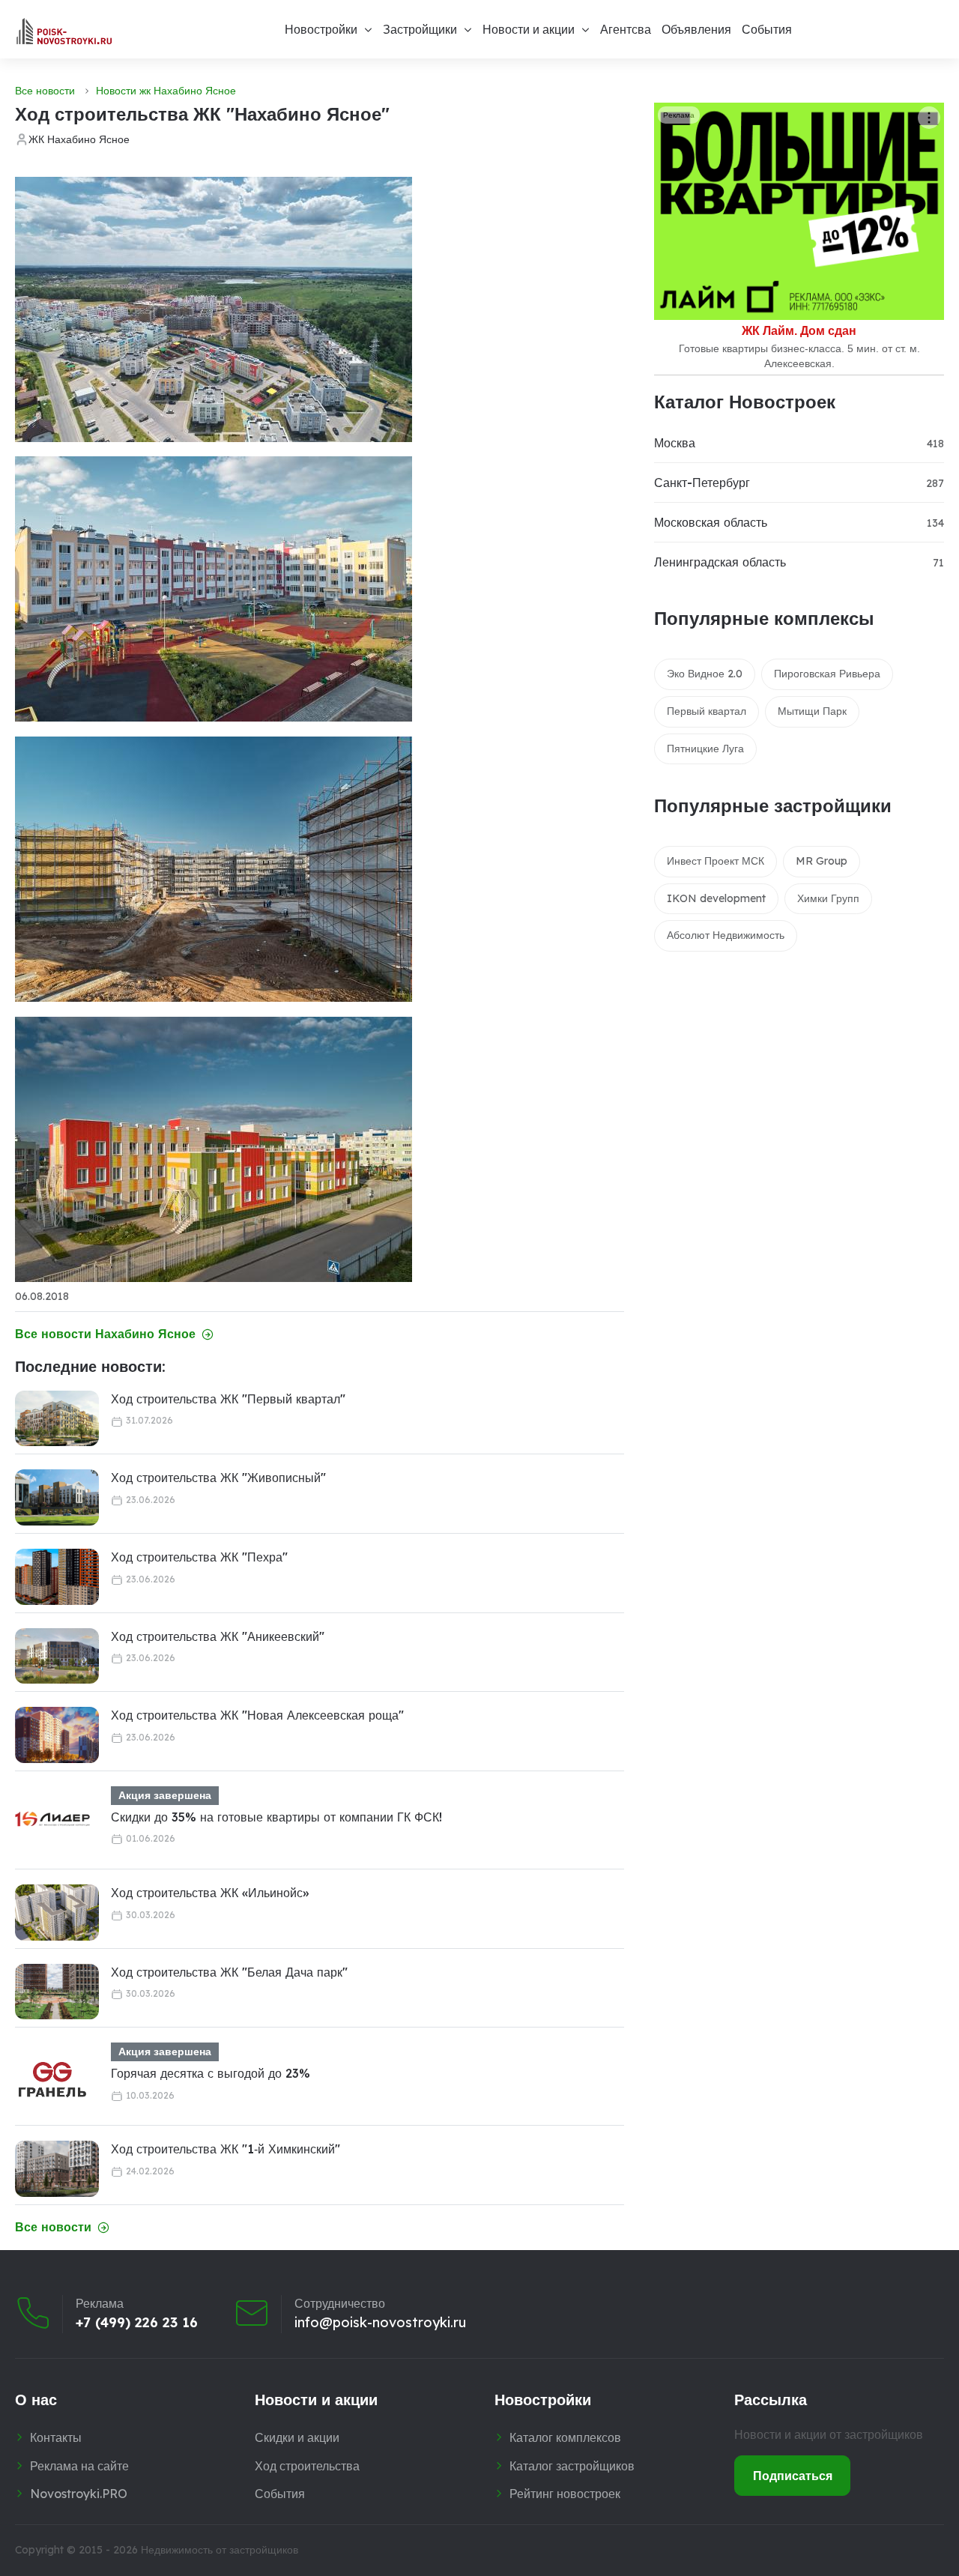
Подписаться (793, 2476)
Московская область (711, 522)
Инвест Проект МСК (716, 861)
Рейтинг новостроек (565, 2494)
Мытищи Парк (812, 711)
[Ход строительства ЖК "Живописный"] (57, 1497)
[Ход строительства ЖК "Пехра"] (57, 1577)
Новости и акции (529, 29)
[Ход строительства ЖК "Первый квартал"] (57, 1419)
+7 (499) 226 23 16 (137, 2323)
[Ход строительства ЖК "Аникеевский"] (57, 1656)
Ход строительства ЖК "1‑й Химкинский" (226, 2149)
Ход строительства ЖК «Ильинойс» (210, 1893)
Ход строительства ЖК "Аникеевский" (218, 1636)
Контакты (56, 2437)
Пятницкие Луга (705, 749)
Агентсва (626, 29)
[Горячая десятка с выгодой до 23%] (52, 2080)
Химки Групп (828, 898)
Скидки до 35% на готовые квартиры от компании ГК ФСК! (276, 1817)
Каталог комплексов (565, 2437)
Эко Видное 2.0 (705, 674)
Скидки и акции (297, 2437)
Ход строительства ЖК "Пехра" (199, 1557)
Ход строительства (307, 2466)
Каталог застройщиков (572, 2466)
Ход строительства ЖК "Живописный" (218, 1478)
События (767, 29)
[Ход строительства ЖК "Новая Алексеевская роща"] (57, 1735)
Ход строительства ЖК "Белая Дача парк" (229, 1972)
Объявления (696, 29)
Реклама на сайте (79, 2466)
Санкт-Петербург (702, 483)
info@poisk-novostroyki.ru (380, 2323)
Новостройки (321, 29)
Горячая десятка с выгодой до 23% (211, 2073)
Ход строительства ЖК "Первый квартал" (228, 1399)
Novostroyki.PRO (79, 2494)
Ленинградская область (720, 562)
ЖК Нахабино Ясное (79, 139)
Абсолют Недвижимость (726, 935)
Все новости (45, 91)
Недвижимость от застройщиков (220, 2550)
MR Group (822, 861)
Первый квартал (707, 711)
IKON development (716, 898)
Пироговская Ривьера (827, 674)
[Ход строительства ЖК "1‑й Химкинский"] (57, 2169)
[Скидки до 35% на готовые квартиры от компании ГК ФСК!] (52, 1824)
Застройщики (420, 29)
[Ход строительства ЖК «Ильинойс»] (57, 1913)
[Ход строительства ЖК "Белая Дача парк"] (57, 1992)
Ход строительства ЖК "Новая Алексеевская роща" (257, 1715)
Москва (675, 443)
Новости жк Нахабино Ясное (166, 91)
